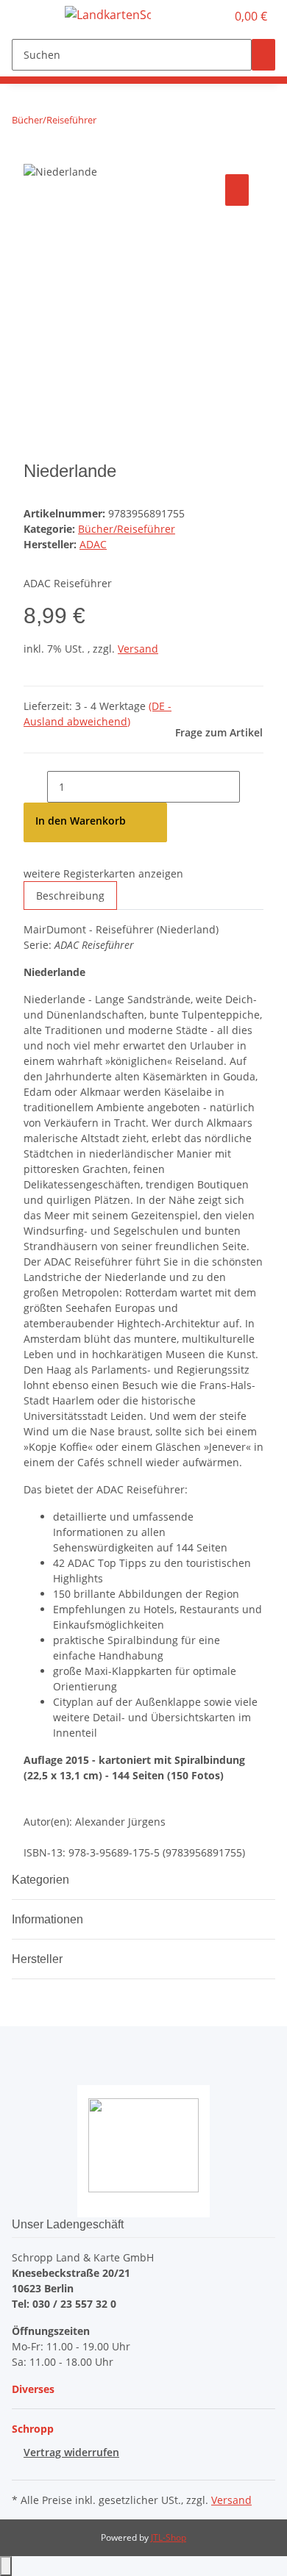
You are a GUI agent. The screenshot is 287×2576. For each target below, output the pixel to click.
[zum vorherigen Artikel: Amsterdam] (108, 123)
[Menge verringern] (35, 787)
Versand (138, 649)
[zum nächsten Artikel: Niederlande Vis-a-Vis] (135, 123)
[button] (199, 16)
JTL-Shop (169, 2537)
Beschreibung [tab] (70, 896)
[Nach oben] (6, 2566)
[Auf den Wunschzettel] (237, 190)
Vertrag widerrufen (71, 2452)
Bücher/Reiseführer (127, 529)
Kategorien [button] (42, 1880)
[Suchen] (263, 55)
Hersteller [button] (39, 1959)
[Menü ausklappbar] (30, 17)
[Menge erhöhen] (252, 787)
